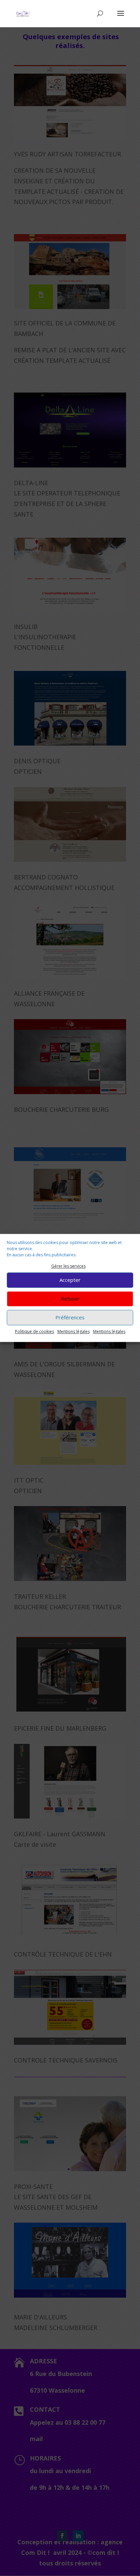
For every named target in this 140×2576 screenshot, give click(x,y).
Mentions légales (74, 1331)
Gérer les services (68, 1266)
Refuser (70, 1299)
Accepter (70, 1280)
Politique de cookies (34, 1331)
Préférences (70, 1318)
